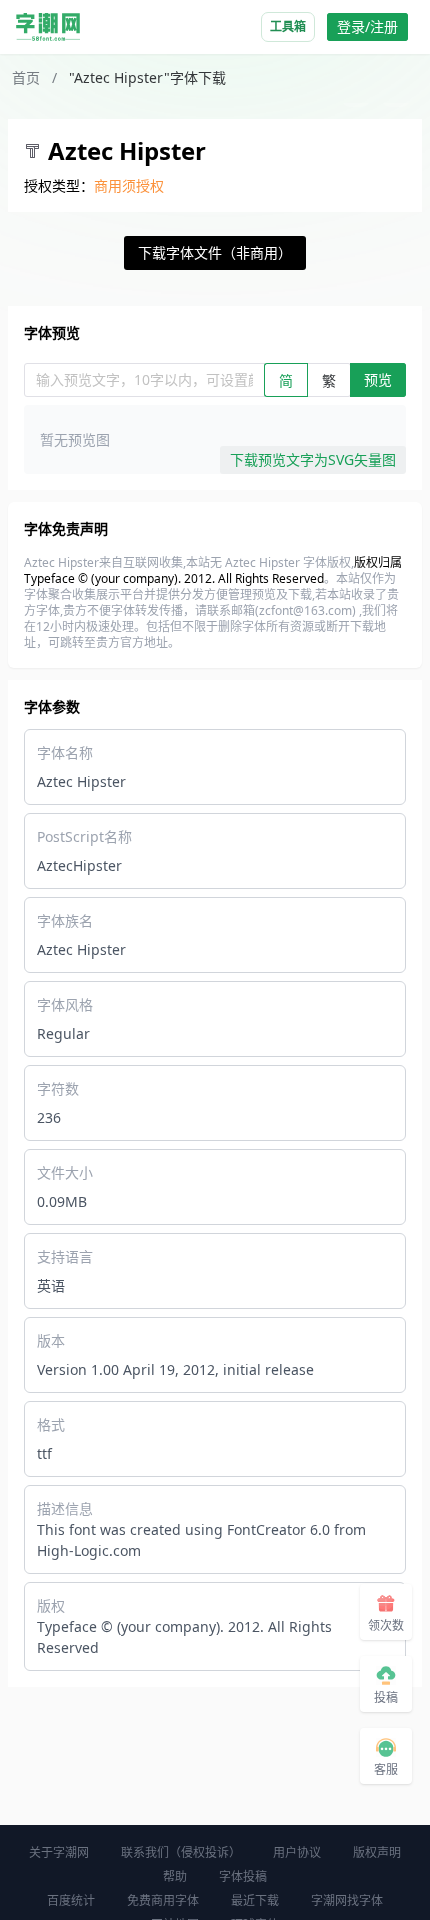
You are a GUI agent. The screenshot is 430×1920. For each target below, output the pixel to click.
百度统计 (71, 1900)
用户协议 (297, 1852)
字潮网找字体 (347, 1900)
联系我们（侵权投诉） (181, 1852)
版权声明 (377, 1852)
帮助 (175, 1876)
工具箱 (288, 26)
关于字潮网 (59, 1852)
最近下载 (255, 1900)
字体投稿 (243, 1876)
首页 (26, 77)
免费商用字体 (163, 1900)
